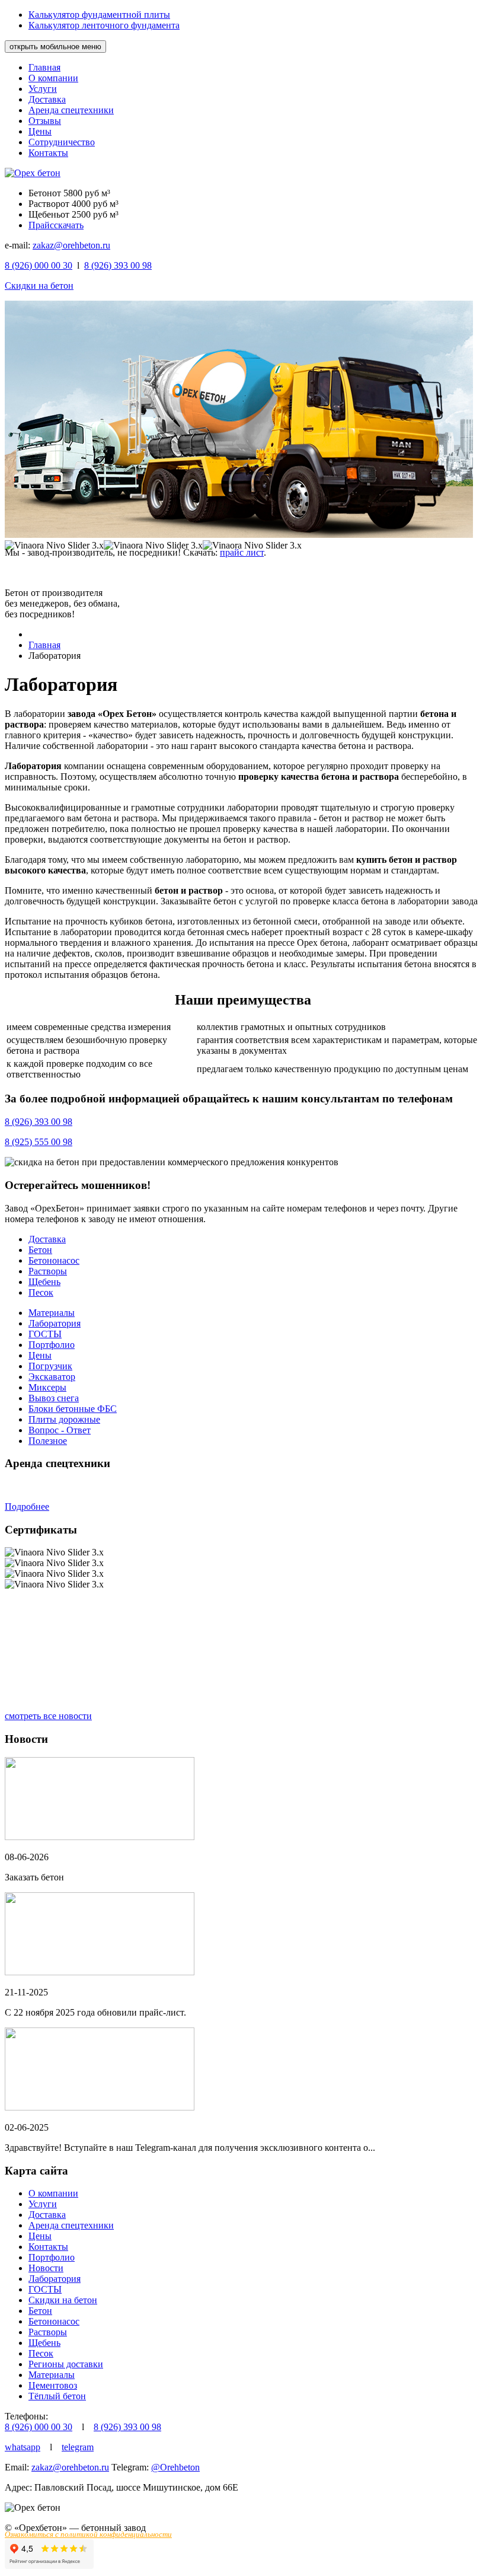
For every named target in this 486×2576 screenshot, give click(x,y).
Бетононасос (54, 1260)
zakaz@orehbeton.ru (71, 245)
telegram (78, 2447)
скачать (69, 225)
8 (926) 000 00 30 (39, 2427)
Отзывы (45, 121)
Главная (44, 67)
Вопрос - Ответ (60, 1430)
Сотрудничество (62, 142)
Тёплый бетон (57, 2396)
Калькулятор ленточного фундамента (104, 25)
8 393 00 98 (118, 265)
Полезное (48, 1441)
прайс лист (242, 552)
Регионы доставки (66, 2364)
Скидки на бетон (39, 286)
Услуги (43, 89)
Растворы (48, 1271)
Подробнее (27, 1507)
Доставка (47, 99)
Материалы (52, 1313)
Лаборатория (55, 1323)
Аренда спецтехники (71, 110)
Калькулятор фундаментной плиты (99, 15)
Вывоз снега (54, 1398)
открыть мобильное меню (55, 47)
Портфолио (52, 1345)
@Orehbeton (175, 2467)
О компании (53, 78)
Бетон (40, 1250)
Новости (46, 2268)
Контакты (48, 153)
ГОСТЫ (45, 1334)
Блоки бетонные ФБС (73, 1409)
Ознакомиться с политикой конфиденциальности (88, 2534)
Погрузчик (50, 1366)
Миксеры (47, 1387)
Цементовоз (53, 2385)
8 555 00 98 (39, 1142)
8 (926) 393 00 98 (127, 2427)
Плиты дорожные (64, 1419)
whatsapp (23, 2447)
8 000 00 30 (39, 265)
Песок (41, 1292)
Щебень (44, 1282)
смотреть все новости (48, 1716)
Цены (40, 131)
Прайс (41, 225)
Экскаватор (52, 1377)
